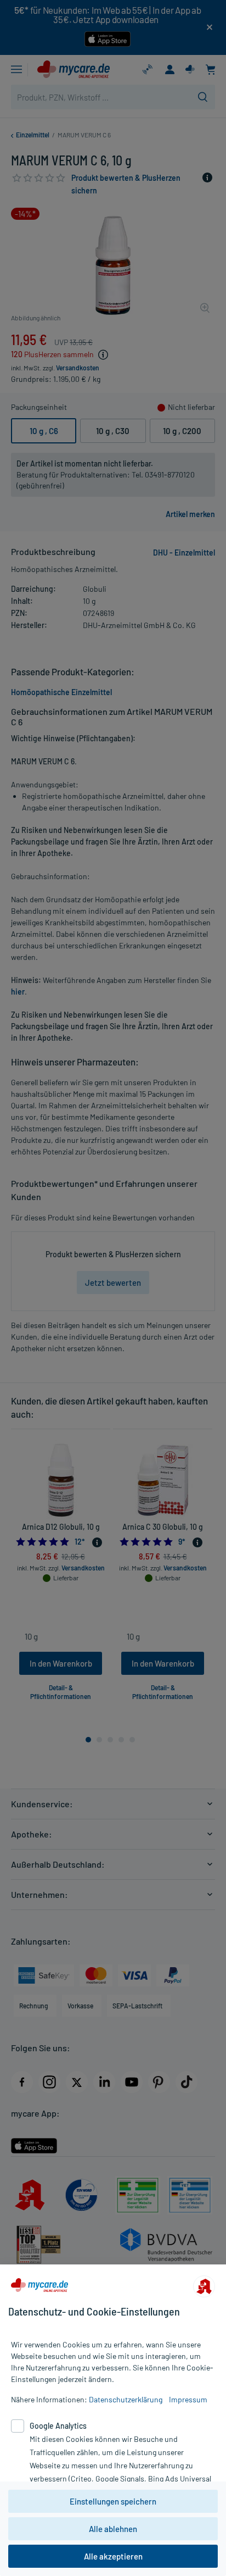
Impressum (188, 2399)
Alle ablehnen (113, 2529)
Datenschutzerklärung (126, 2399)
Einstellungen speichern (113, 2501)
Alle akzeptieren (113, 2556)
